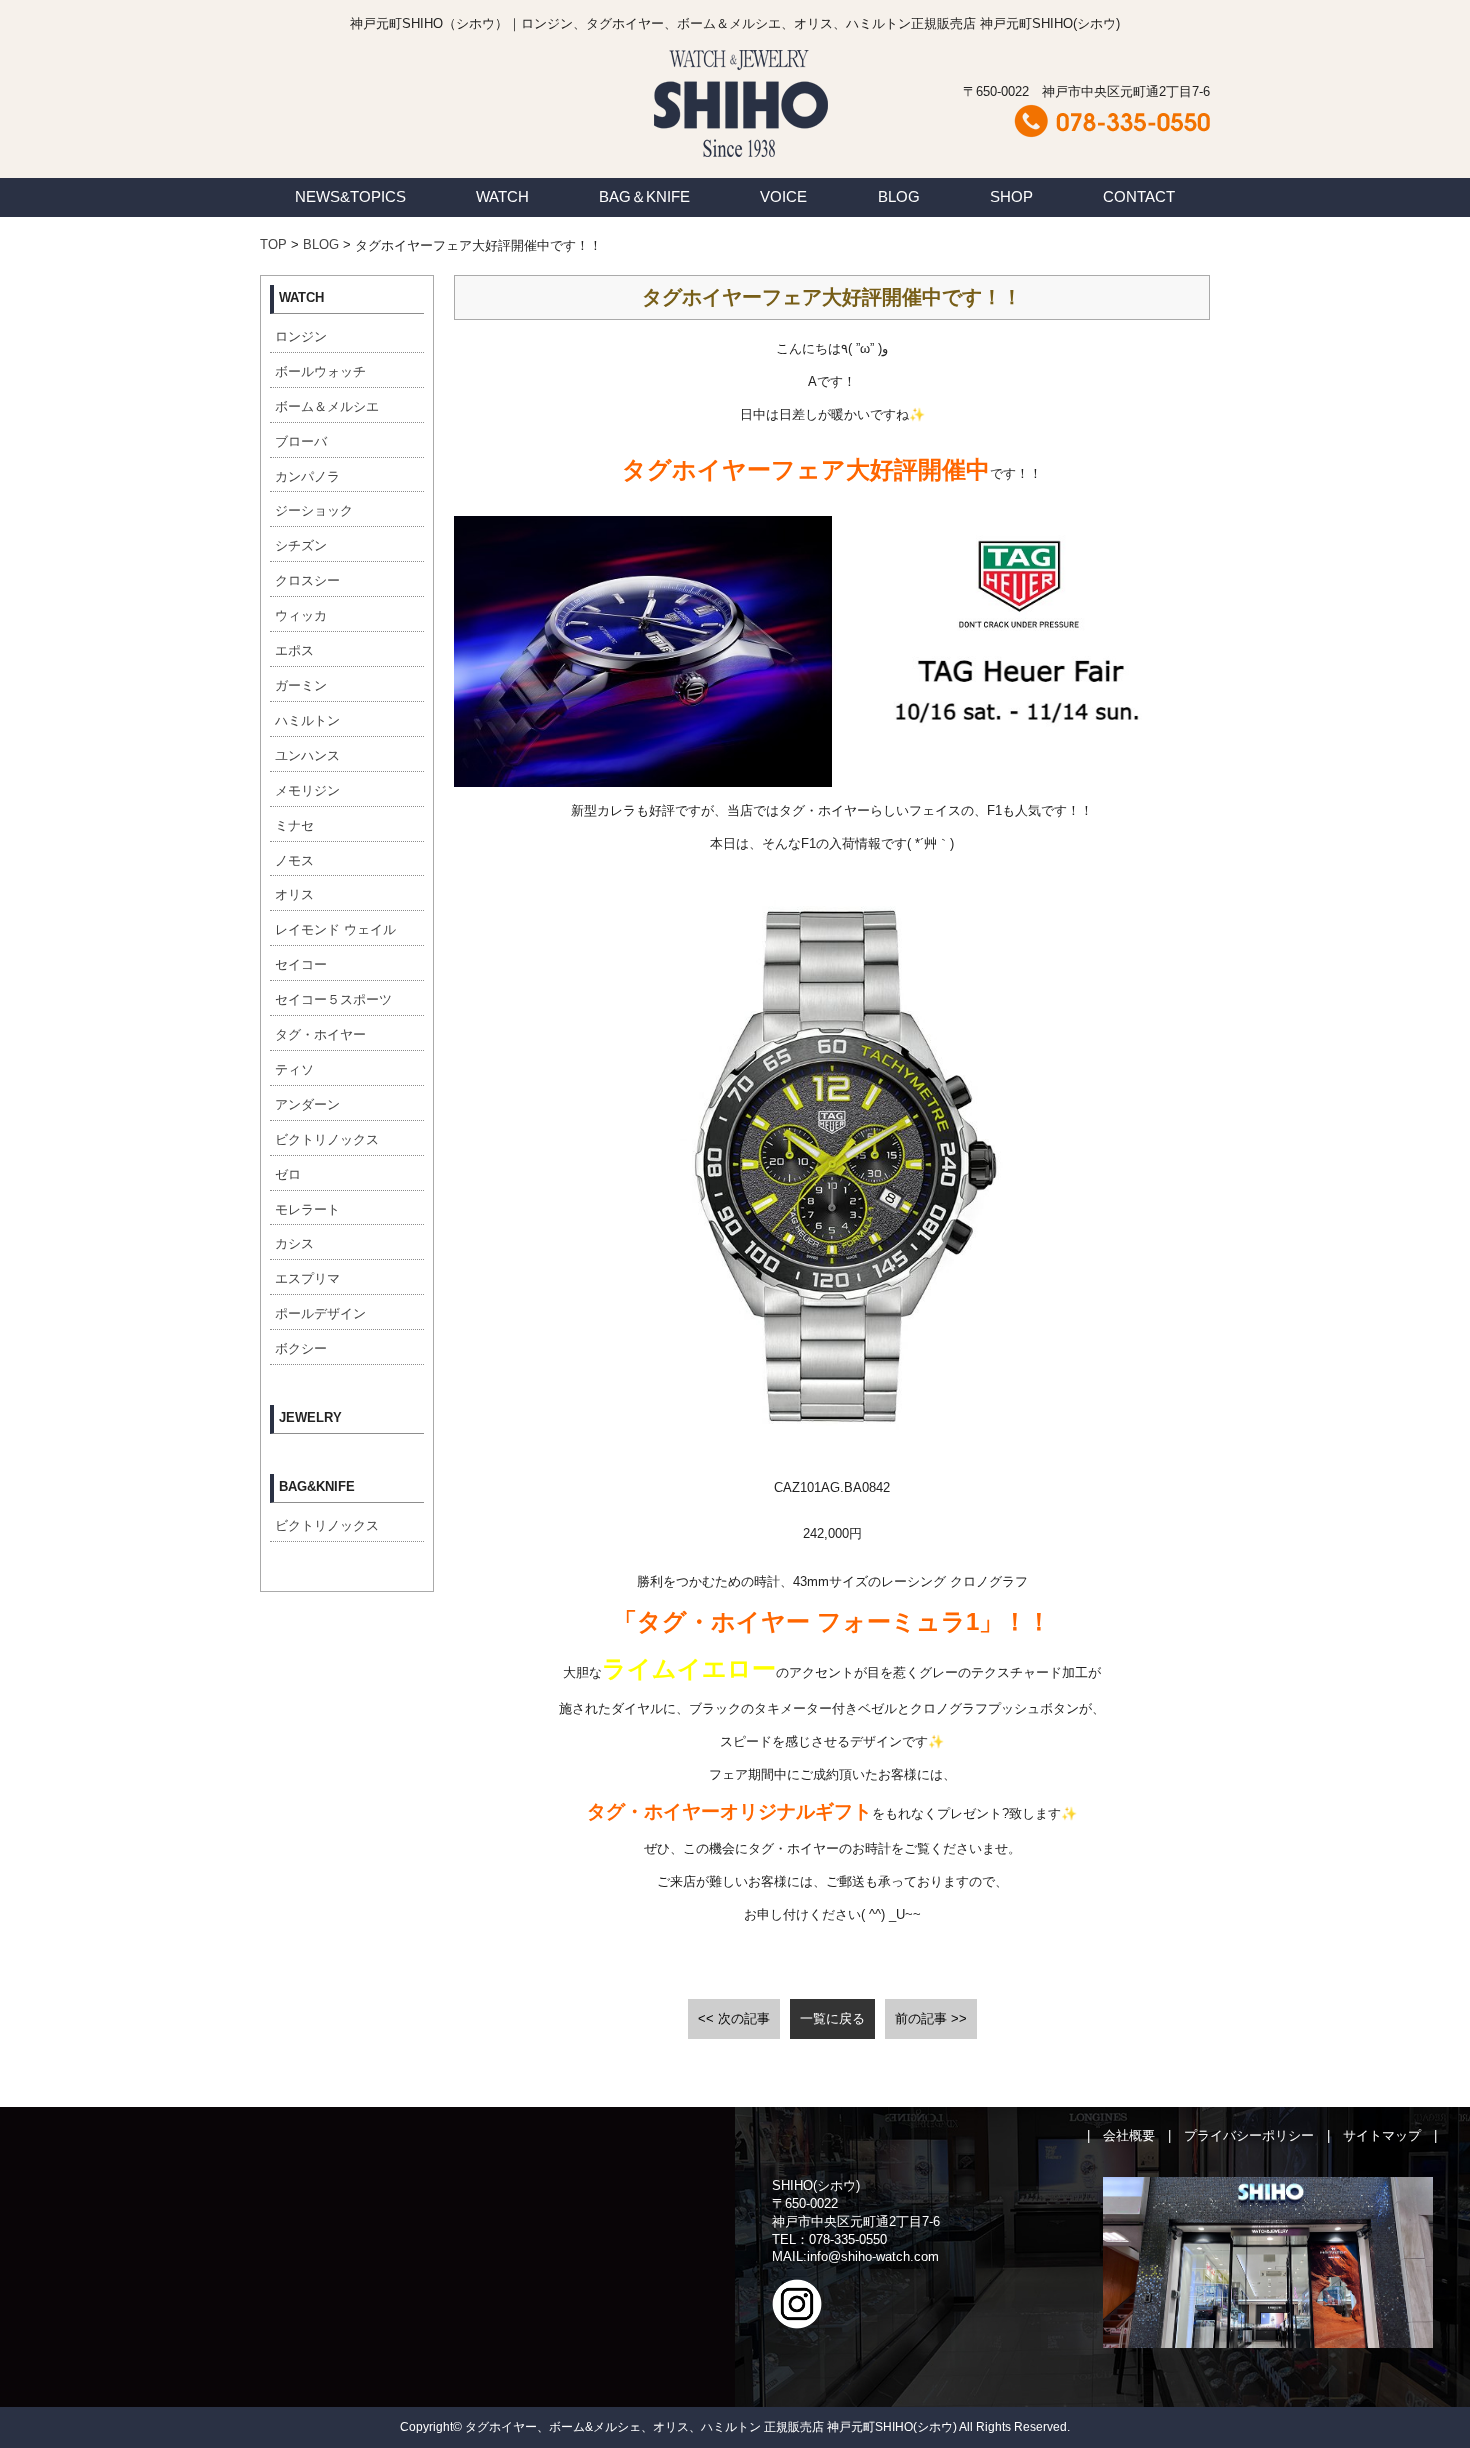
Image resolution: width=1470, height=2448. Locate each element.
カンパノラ (307, 476)
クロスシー (307, 580)
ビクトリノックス (327, 1139)
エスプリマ (307, 1278)
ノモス (294, 860)
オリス (294, 894)
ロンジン (301, 336)
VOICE (783, 196)
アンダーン (307, 1104)
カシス (294, 1243)
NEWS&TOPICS (350, 196)
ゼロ (288, 1174)
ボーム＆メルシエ (327, 406)
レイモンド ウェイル (335, 929)
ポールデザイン (320, 1313)
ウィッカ (301, 615)
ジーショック (314, 510)
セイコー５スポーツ (333, 999)
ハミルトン (307, 720)
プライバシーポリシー (1249, 2135)
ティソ (294, 1069)
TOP (273, 244)
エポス (294, 650)
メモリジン (307, 790)
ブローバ (301, 441)
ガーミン (301, 685)
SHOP (1011, 196)
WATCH (502, 196)
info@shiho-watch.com (873, 2256)
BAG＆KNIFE (644, 196)
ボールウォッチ (320, 371)
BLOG (899, 196)
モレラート (307, 1209)
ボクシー (301, 1348)
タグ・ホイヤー (320, 1034)
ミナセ (294, 825)
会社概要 (1129, 2135)
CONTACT (1139, 196)
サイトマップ (1382, 2135)
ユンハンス (307, 755)
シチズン (301, 545)
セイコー (301, 964)
